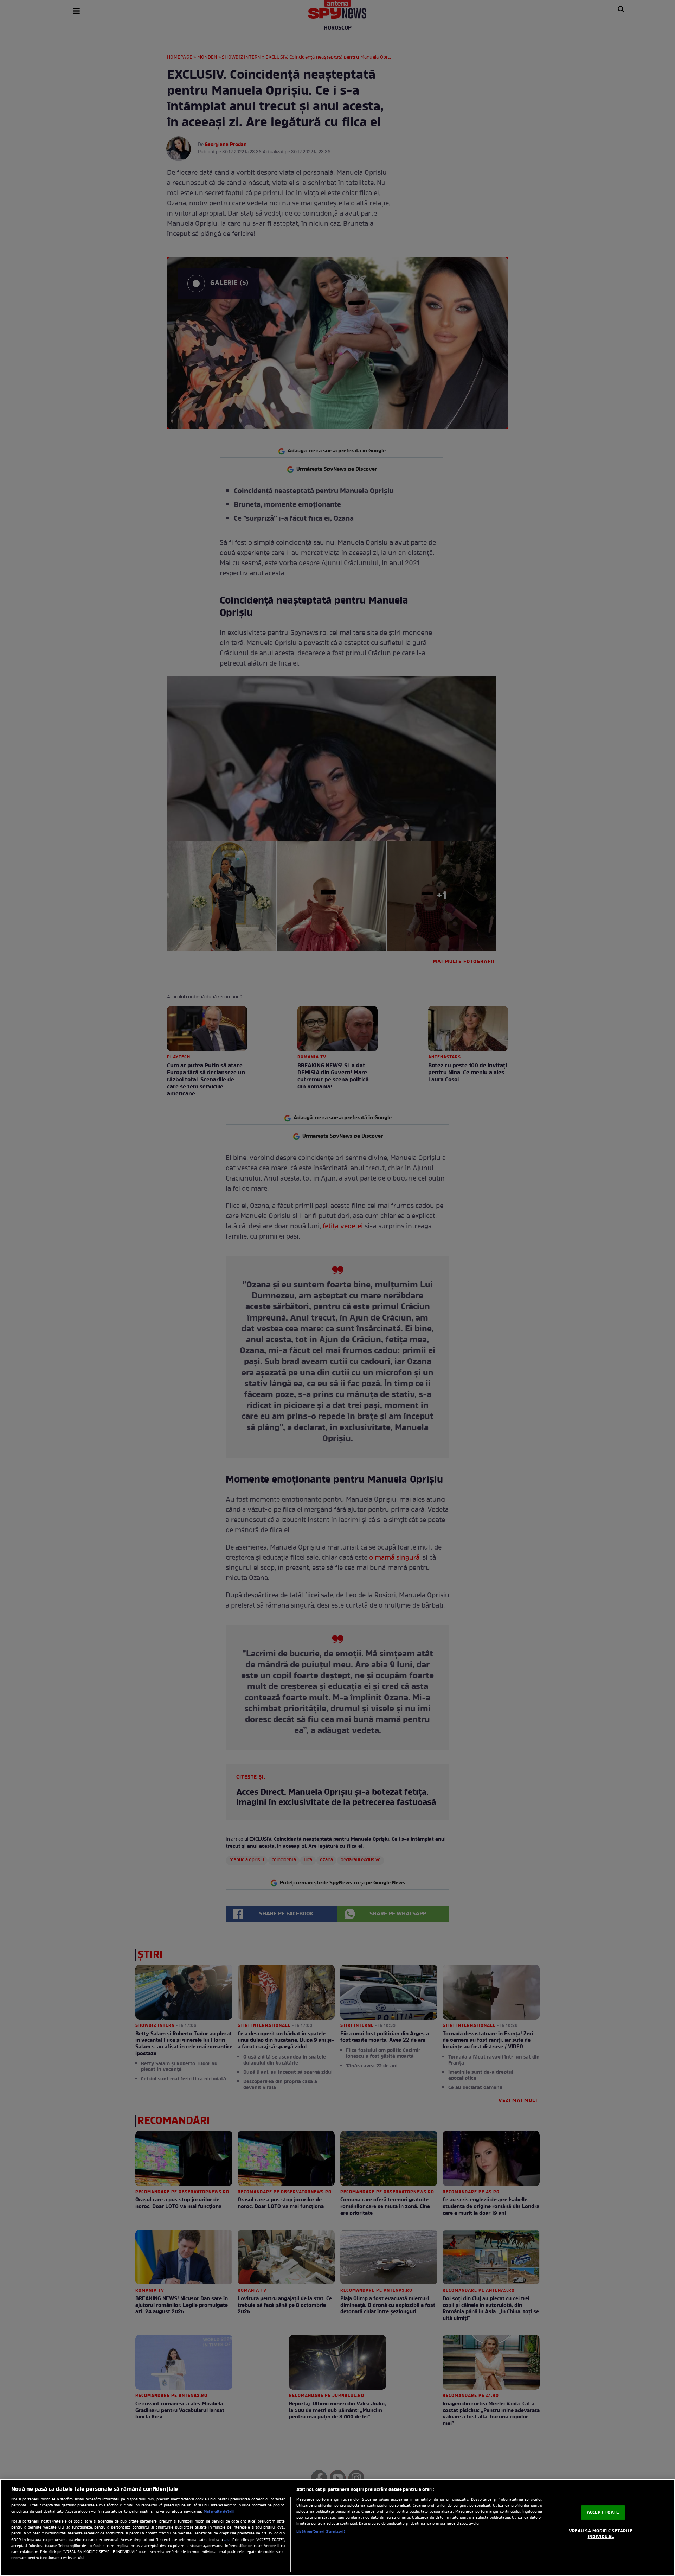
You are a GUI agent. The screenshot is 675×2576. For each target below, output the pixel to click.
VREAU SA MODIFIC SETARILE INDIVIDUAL (601, 2534)
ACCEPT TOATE (603, 2513)
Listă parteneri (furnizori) (321, 2532)
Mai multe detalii (219, 2512)
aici (227, 2540)
